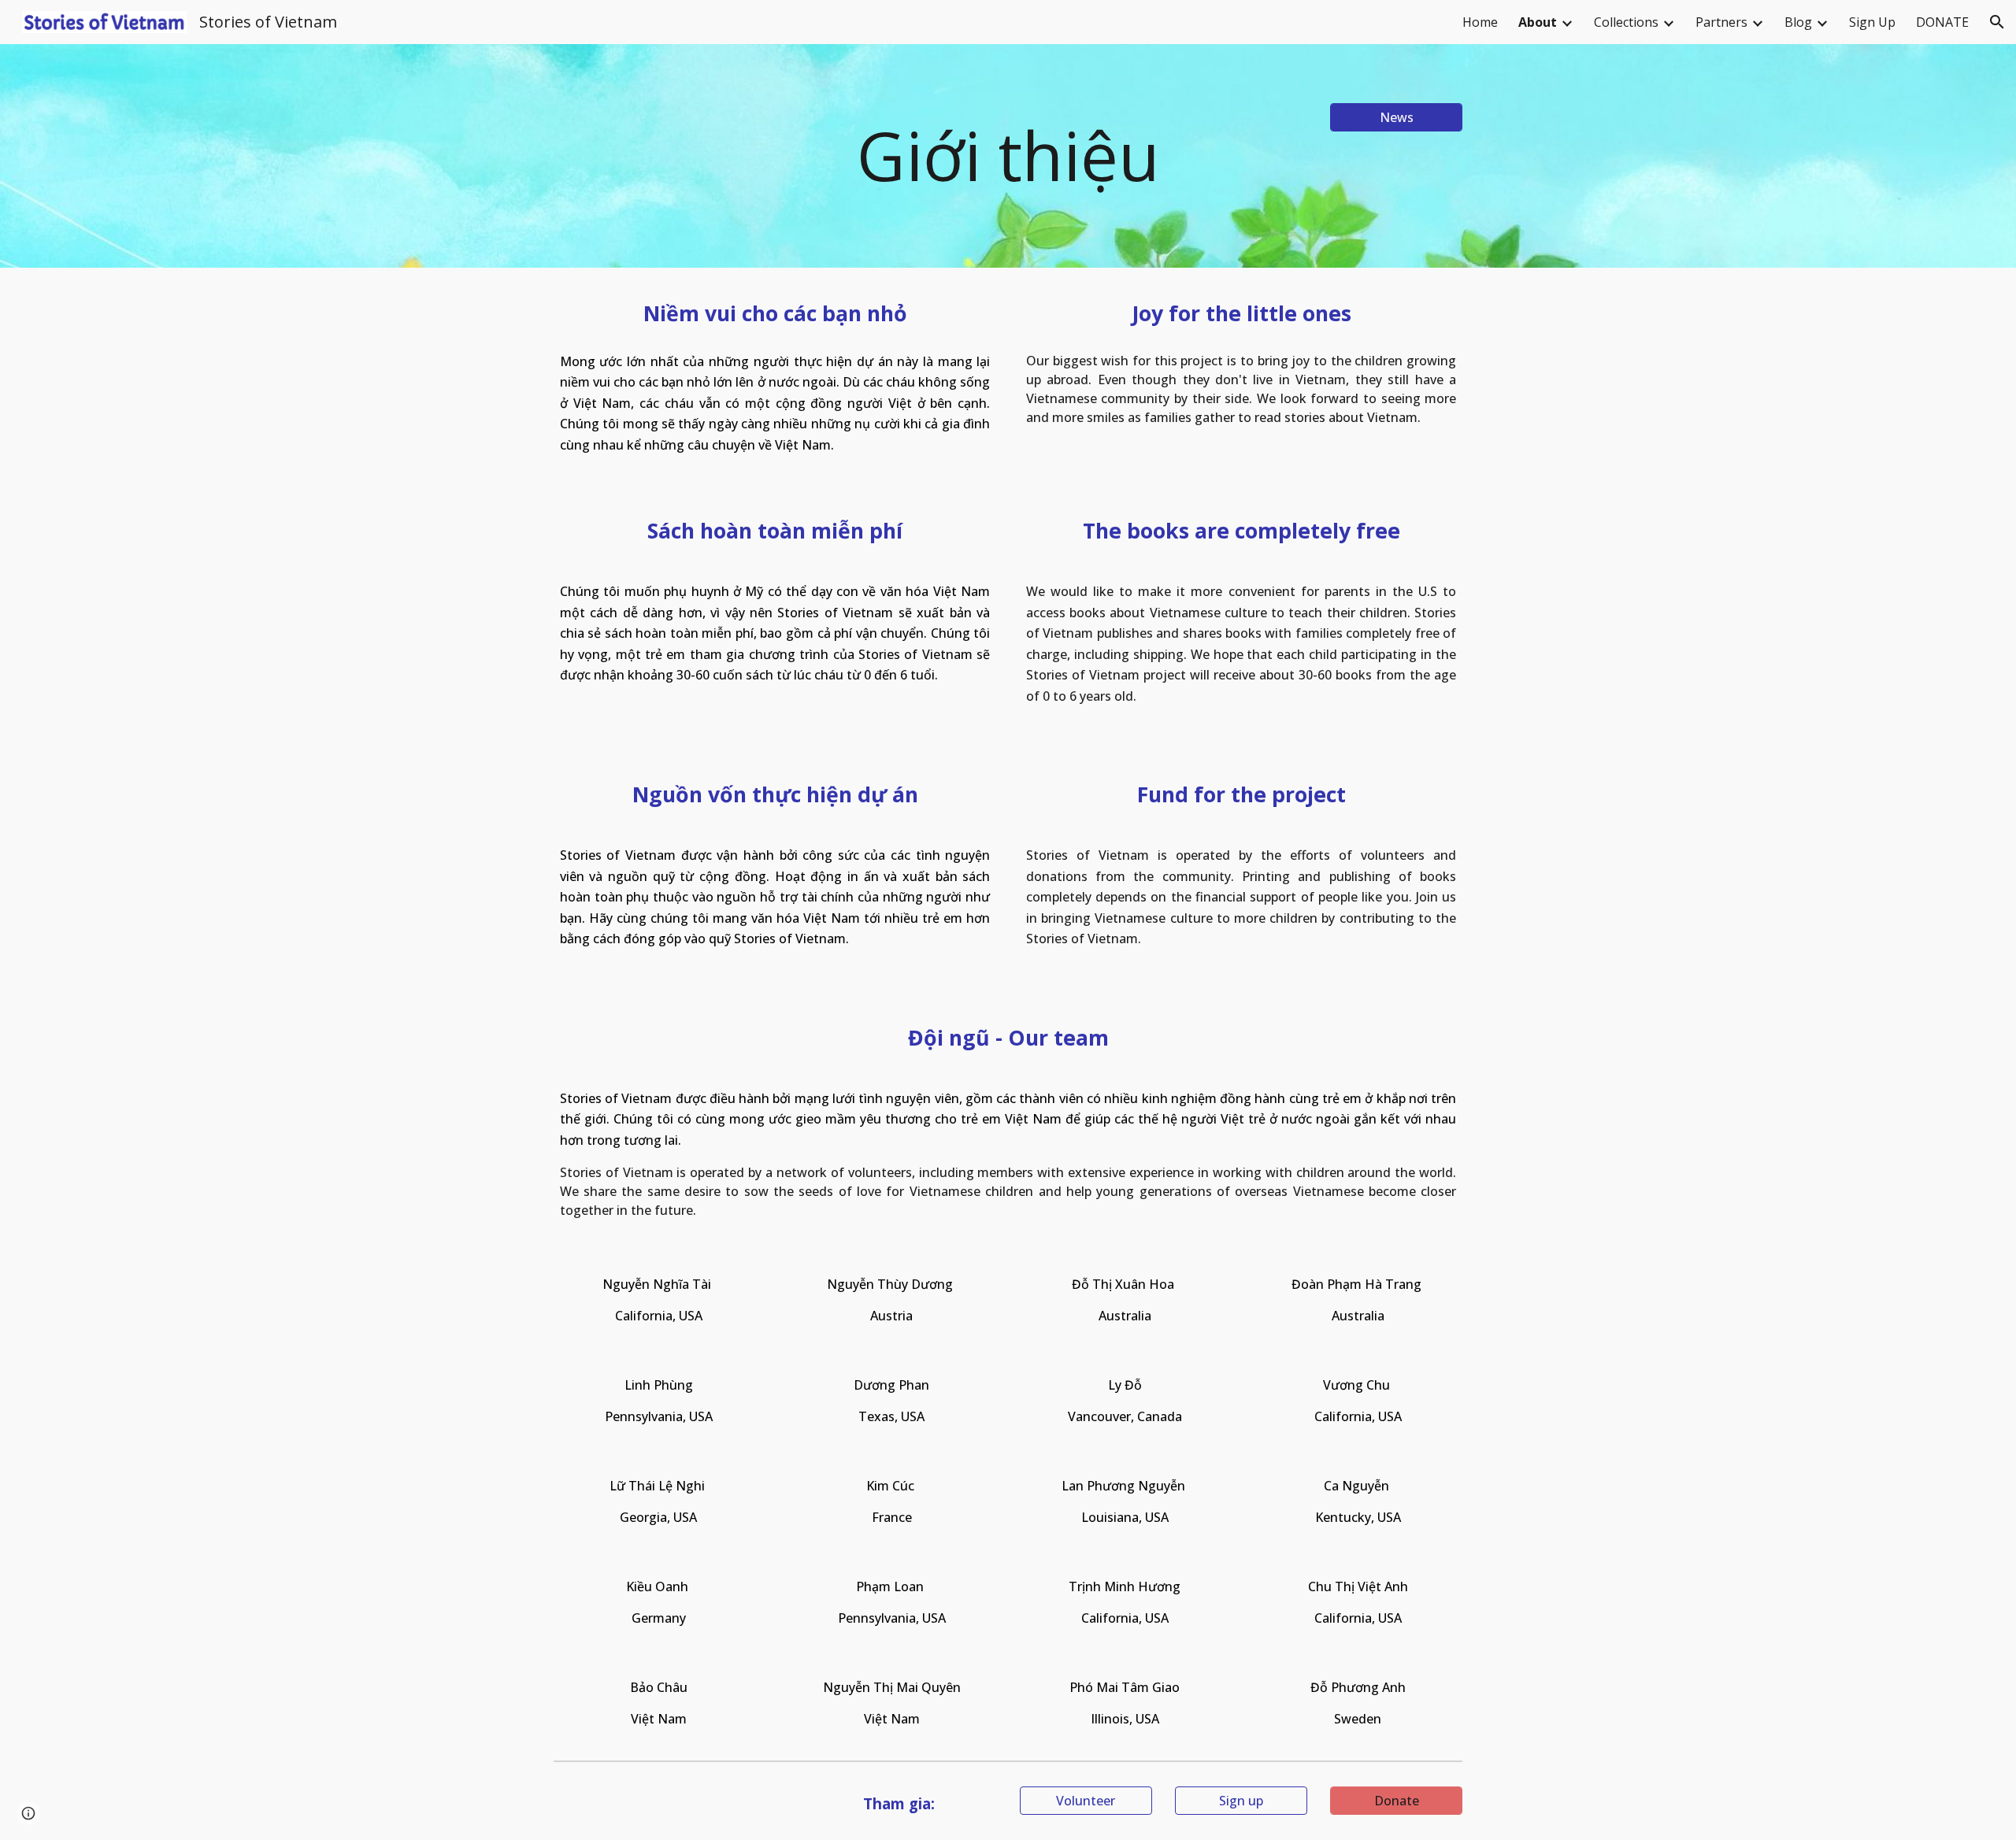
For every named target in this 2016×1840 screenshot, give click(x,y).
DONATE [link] (1942, 22)
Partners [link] (1721, 22)
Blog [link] (1798, 22)
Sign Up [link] (1872, 22)
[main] (1008, 156)
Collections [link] (1626, 22)
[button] (1997, 22)
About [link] (1538, 22)
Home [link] (1480, 22)
